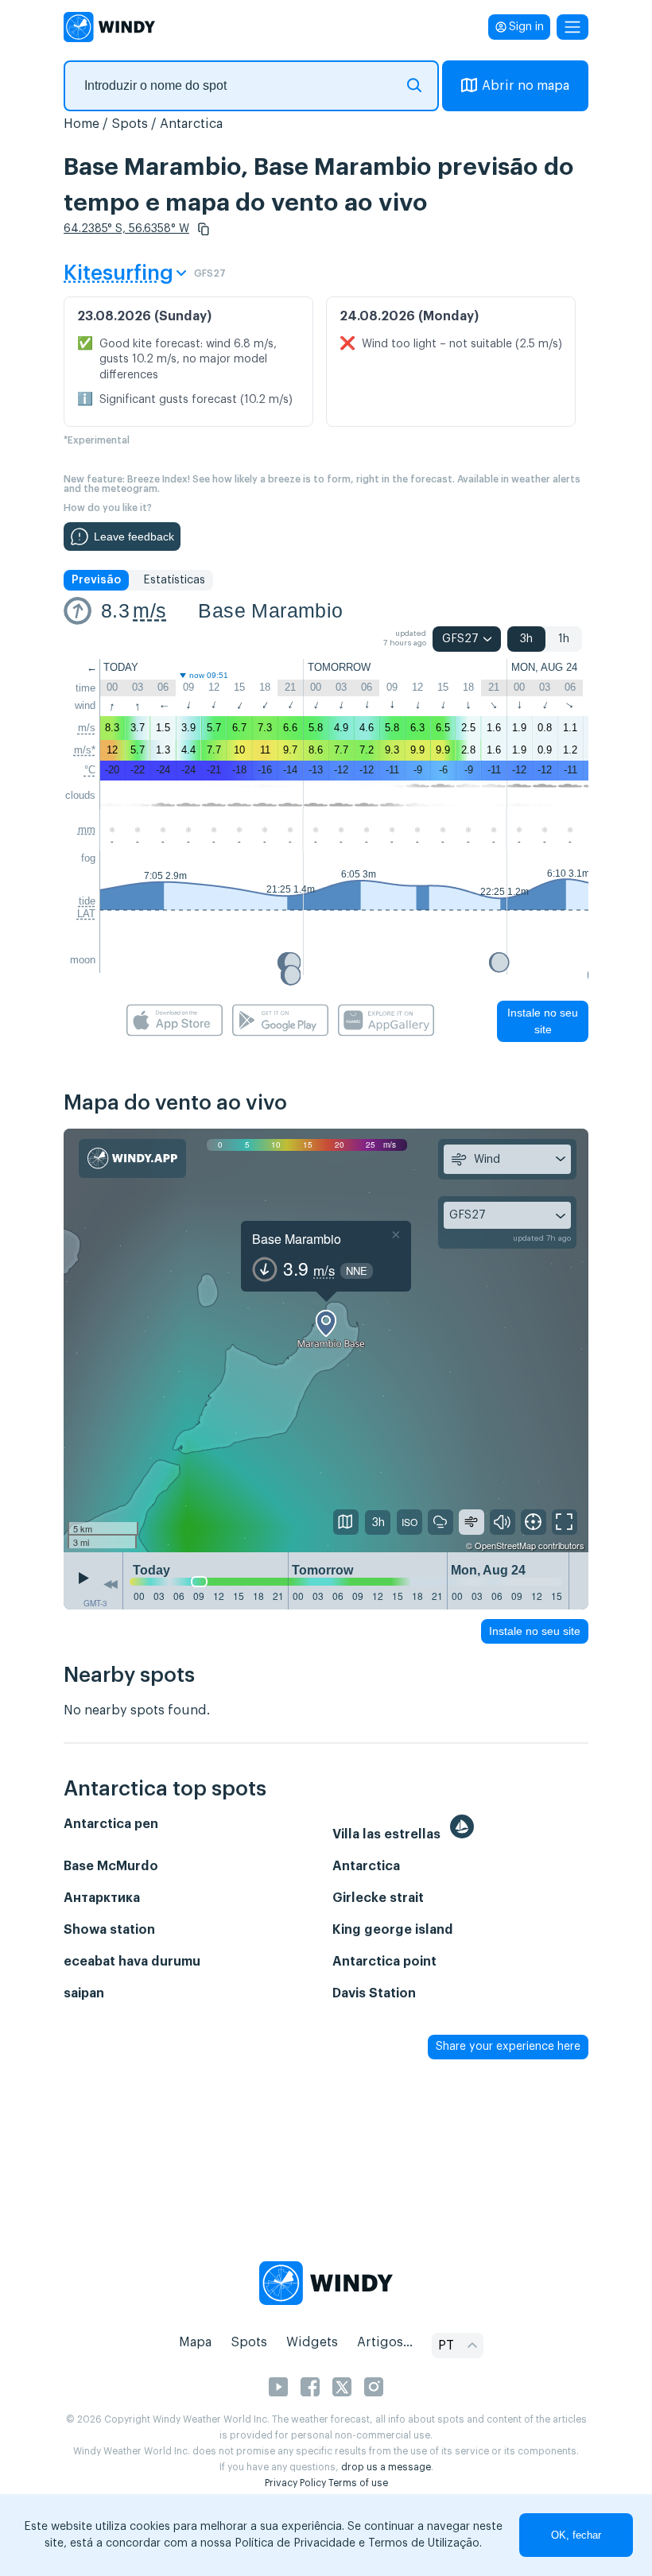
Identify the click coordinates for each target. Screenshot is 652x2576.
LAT (86, 914)
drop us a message (386, 2467)
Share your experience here (508, 2047)
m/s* (85, 750)
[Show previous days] (111, 1585)
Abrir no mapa (526, 86)
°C (90, 770)
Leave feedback (134, 537)
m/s (149, 610)
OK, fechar (576, 2535)
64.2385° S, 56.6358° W (126, 229)
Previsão (96, 580)
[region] (326, 1340)
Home (81, 124)
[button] (204, 229)
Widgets (312, 2342)
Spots (130, 124)
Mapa (195, 2342)
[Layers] (346, 1522)
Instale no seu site (543, 1021)
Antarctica (191, 124)
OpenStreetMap (505, 1545)
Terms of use (358, 2483)
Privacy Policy (295, 2483)
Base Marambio (270, 610)
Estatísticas (174, 580)
